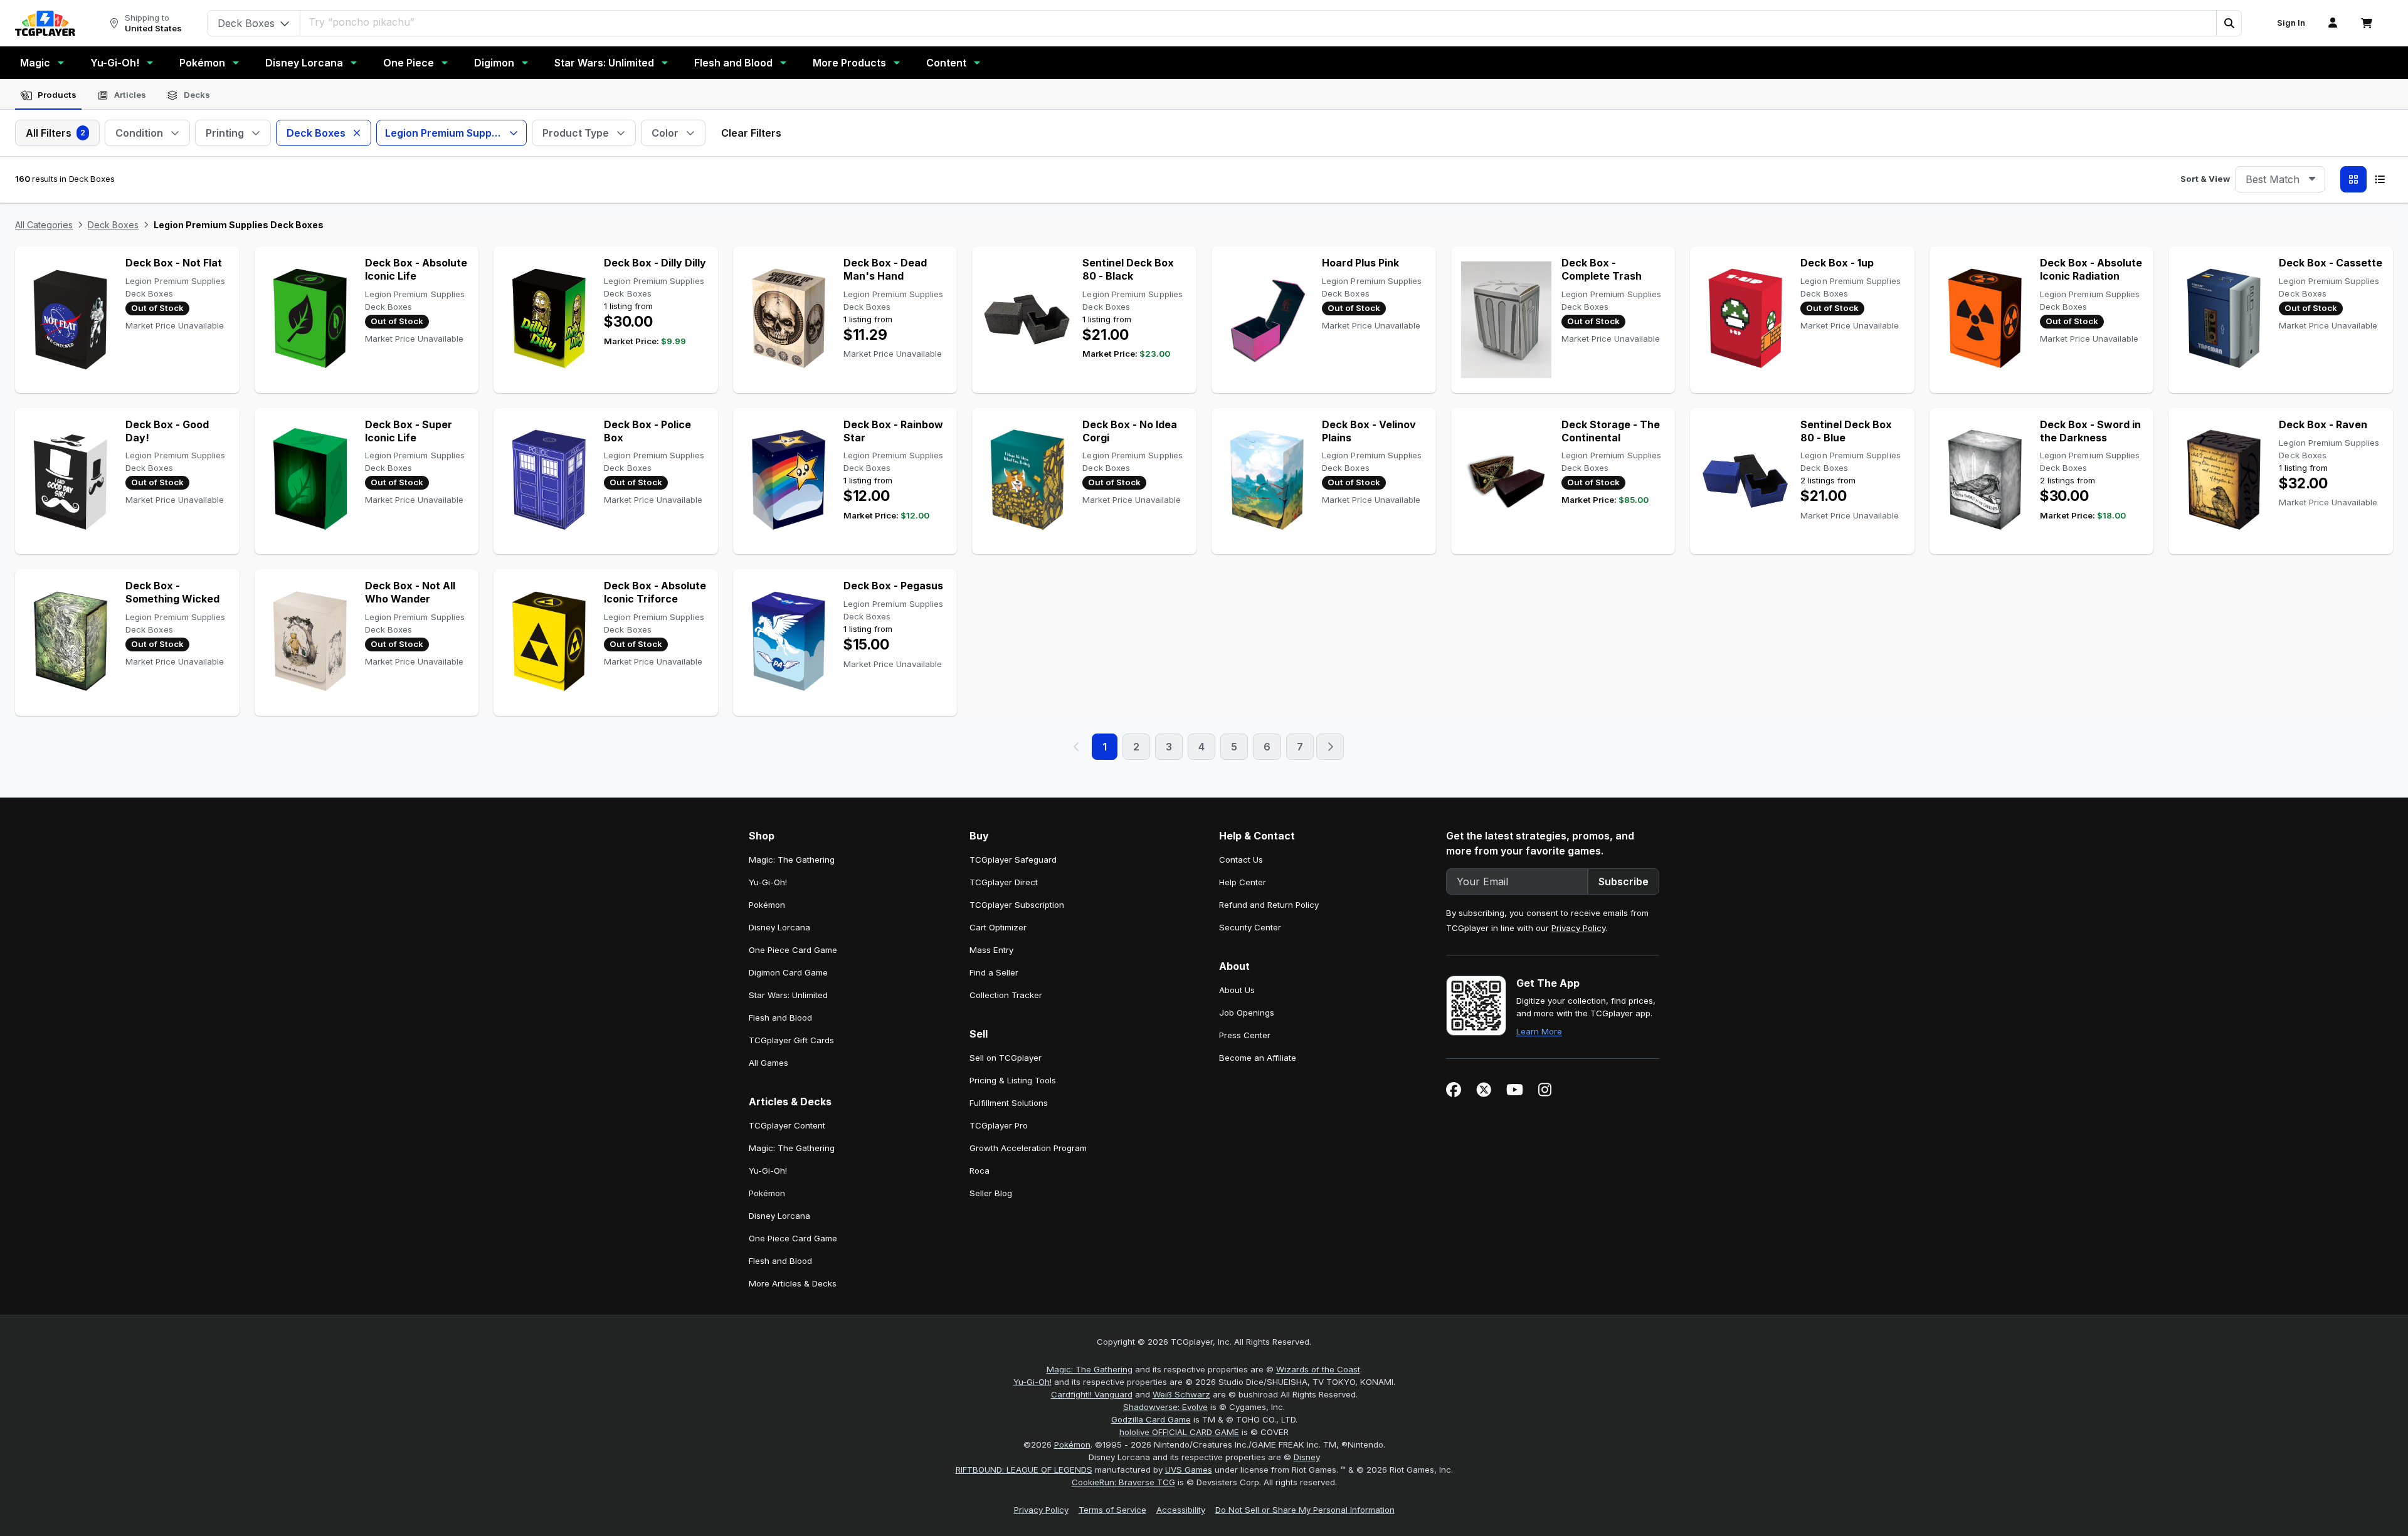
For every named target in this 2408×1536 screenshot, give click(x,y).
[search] (1259, 22)
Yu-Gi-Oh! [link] (768, 882)
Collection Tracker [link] (1006, 995)
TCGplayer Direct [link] (1004, 882)
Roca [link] (980, 1170)
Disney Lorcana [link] (779, 927)
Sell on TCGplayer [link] (1006, 1058)
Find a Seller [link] (994, 972)
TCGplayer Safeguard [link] (1013, 860)
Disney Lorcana (304, 63)
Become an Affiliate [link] (1258, 1058)
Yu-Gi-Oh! (115, 63)
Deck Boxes (113, 225)
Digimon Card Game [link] (788, 972)
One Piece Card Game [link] (793, 950)
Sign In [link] (2291, 23)
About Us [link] (1237, 990)
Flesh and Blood (733, 63)
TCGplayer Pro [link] (999, 1125)
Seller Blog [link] (991, 1193)
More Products (849, 63)
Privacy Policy (1578, 928)
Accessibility (1181, 1510)
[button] (2229, 23)
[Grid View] (2353, 179)
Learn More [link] (1539, 1031)
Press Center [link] (1245, 1035)
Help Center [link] (1243, 882)
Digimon (494, 63)
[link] (45, 23)
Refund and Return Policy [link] (1269, 905)
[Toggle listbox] (2312, 179)
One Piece (409, 63)
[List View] (2380, 179)
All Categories (44, 225)
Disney (1307, 1457)
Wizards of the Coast (1318, 1369)
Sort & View (2205, 179)
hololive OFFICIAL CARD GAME (1179, 1432)
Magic (35, 63)
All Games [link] (768, 1063)
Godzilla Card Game (1151, 1419)
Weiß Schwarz (1181, 1394)
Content (946, 63)
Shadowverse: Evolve (1165, 1407)
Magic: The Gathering (1090, 1369)
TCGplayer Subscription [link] (1017, 905)
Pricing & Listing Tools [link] (1013, 1080)
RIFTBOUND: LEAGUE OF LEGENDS (1024, 1470)
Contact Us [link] (1241, 860)
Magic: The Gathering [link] (792, 860)
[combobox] (2280, 179)
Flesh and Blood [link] (780, 1018)
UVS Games (1189, 1470)
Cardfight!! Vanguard (1092, 1394)
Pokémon (202, 63)
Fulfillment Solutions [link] (1009, 1103)
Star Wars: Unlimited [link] (788, 995)
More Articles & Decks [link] (793, 1283)
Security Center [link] (1250, 927)
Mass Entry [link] (991, 950)
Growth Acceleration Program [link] (1028, 1148)
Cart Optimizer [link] (998, 927)
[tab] (48, 95)
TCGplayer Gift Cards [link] (791, 1040)
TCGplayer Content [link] (787, 1125)
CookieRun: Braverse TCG (1123, 1482)
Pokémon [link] (767, 905)
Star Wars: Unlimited (604, 63)
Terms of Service (1112, 1510)
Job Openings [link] (1247, 1013)
